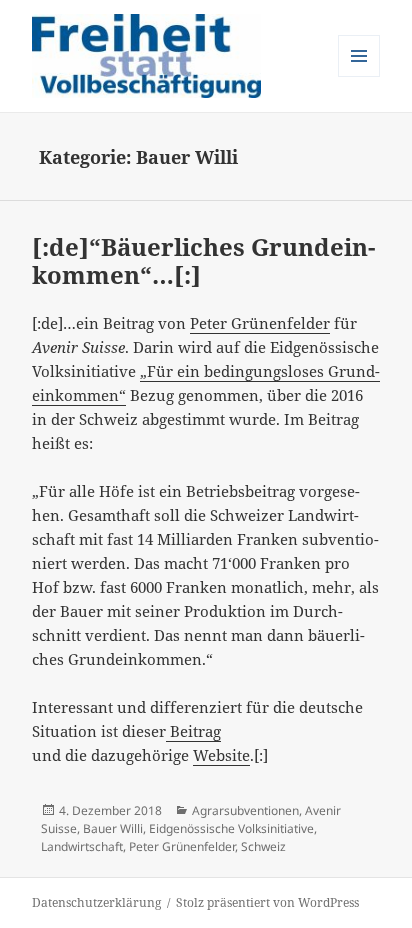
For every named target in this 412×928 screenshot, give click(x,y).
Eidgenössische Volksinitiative (231, 828)
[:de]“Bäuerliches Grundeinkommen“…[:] (203, 260)
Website (221, 755)
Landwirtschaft (82, 846)
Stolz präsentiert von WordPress (267, 902)
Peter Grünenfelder (260, 323)
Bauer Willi (113, 828)
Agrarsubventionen (245, 810)
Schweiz (263, 846)
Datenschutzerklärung (96, 902)
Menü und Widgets (359, 76)
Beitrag (193, 731)
